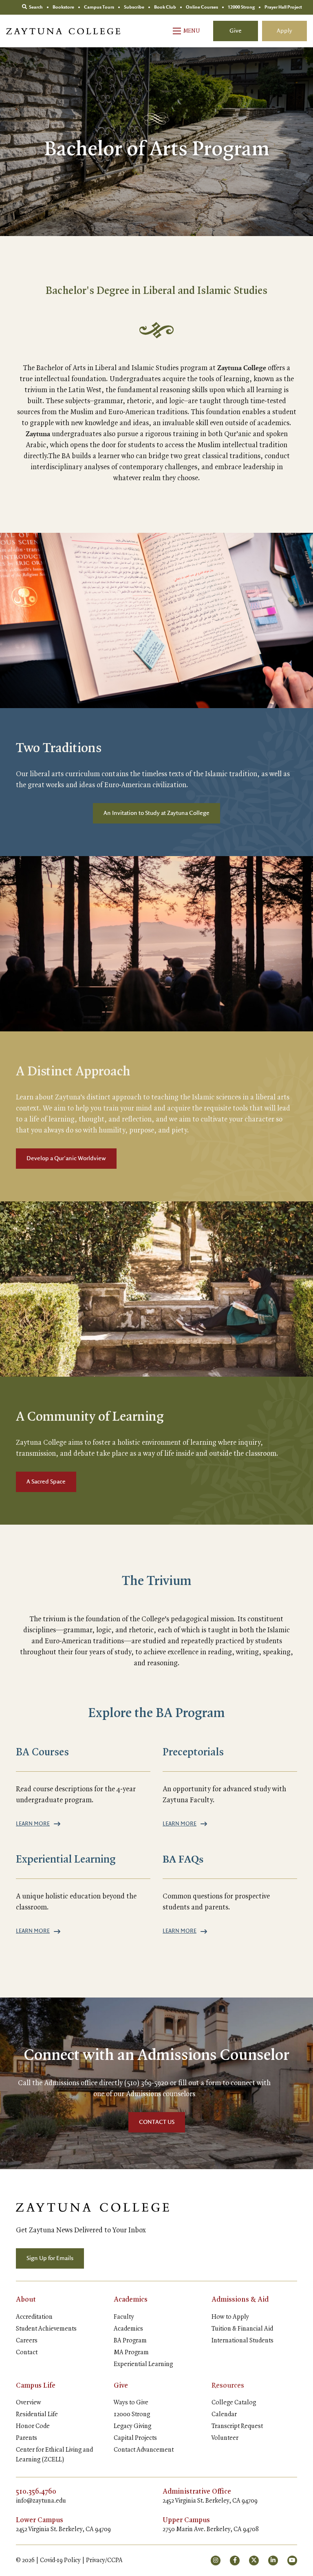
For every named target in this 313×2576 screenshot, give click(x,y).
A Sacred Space (46, 1482)
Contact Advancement (144, 2450)
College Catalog (234, 2403)
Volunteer (225, 2438)
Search (35, 7)
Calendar (224, 2415)
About (26, 2300)
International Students (242, 2341)
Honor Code (33, 2426)
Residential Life (37, 2415)
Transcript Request (237, 2426)
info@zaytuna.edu (41, 2501)
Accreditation (34, 2317)
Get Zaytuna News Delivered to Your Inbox (81, 2230)
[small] (216, 2561)
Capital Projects (135, 2438)
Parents (26, 2438)
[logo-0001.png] (93, 2207)
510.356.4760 (36, 2492)
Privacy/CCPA (104, 2561)
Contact (27, 2353)
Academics (131, 2300)
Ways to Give (131, 2403)
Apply (284, 31)
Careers (27, 2341)
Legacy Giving (132, 2426)
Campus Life (36, 2386)
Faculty (124, 2317)
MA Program (131, 2353)
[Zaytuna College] (63, 31)
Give (236, 31)
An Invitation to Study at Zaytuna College (156, 813)
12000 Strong (132, 2415)
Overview (29, 2403)
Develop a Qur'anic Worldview (66, 1159)
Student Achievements (46, 2329)
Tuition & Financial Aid (242, 2329)
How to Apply (230, 2317)
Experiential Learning (143, 2364)
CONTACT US (157, 2122)
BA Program (130, 2341)
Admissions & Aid (240, 2300)
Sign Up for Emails (50, 2258)
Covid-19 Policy (60, 2561)
